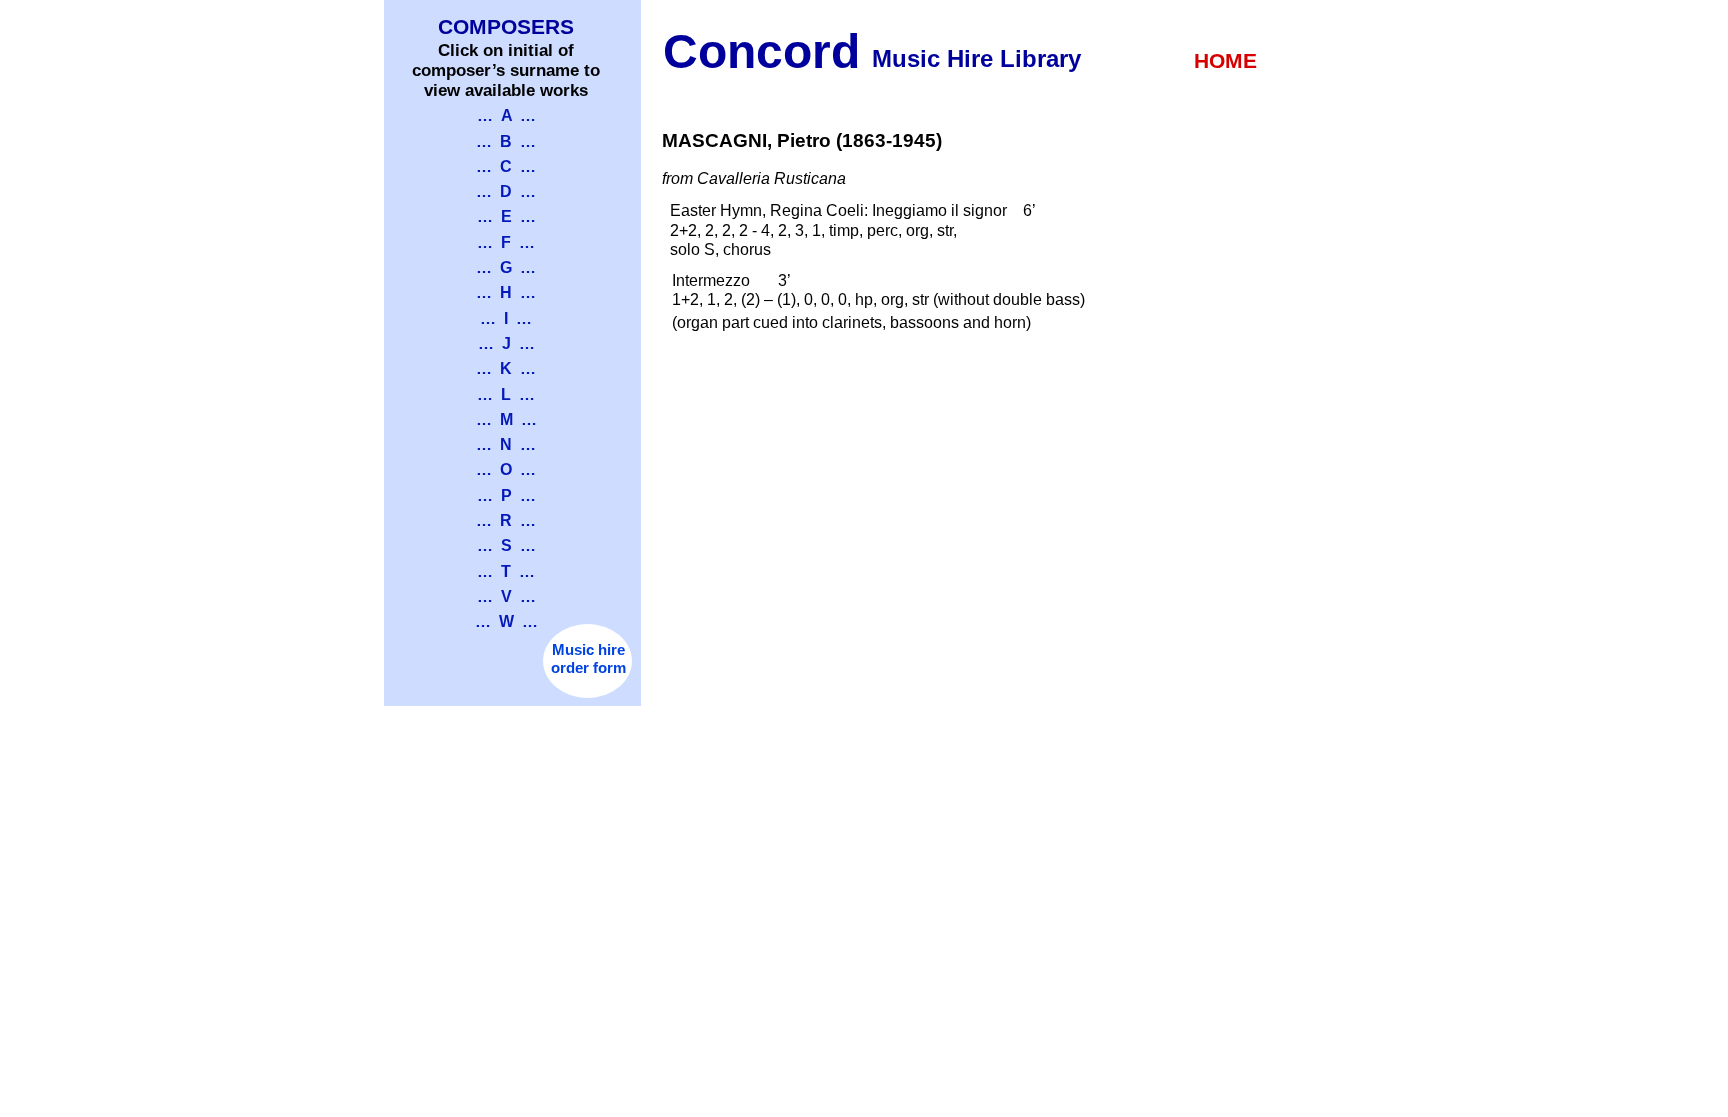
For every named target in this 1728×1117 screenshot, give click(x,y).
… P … (506, 495)
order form (588, 668)
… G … (506, 267)
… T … (506, 571)
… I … (506, 318)
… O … (506, 469)
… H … (506, 292)
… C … (506, 166)
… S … (506, 545)
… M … (506, 419)
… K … (506, 368)
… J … (506, 343)
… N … (506, 444)
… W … (506, 621)
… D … (506, 191)
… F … (506, 242)
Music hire (588, 650)
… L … (506, 394)
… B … (506, 141)
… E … (506, 216)
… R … (506, 520)
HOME (1225, 61)
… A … (506, 115)
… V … (506, 596)
